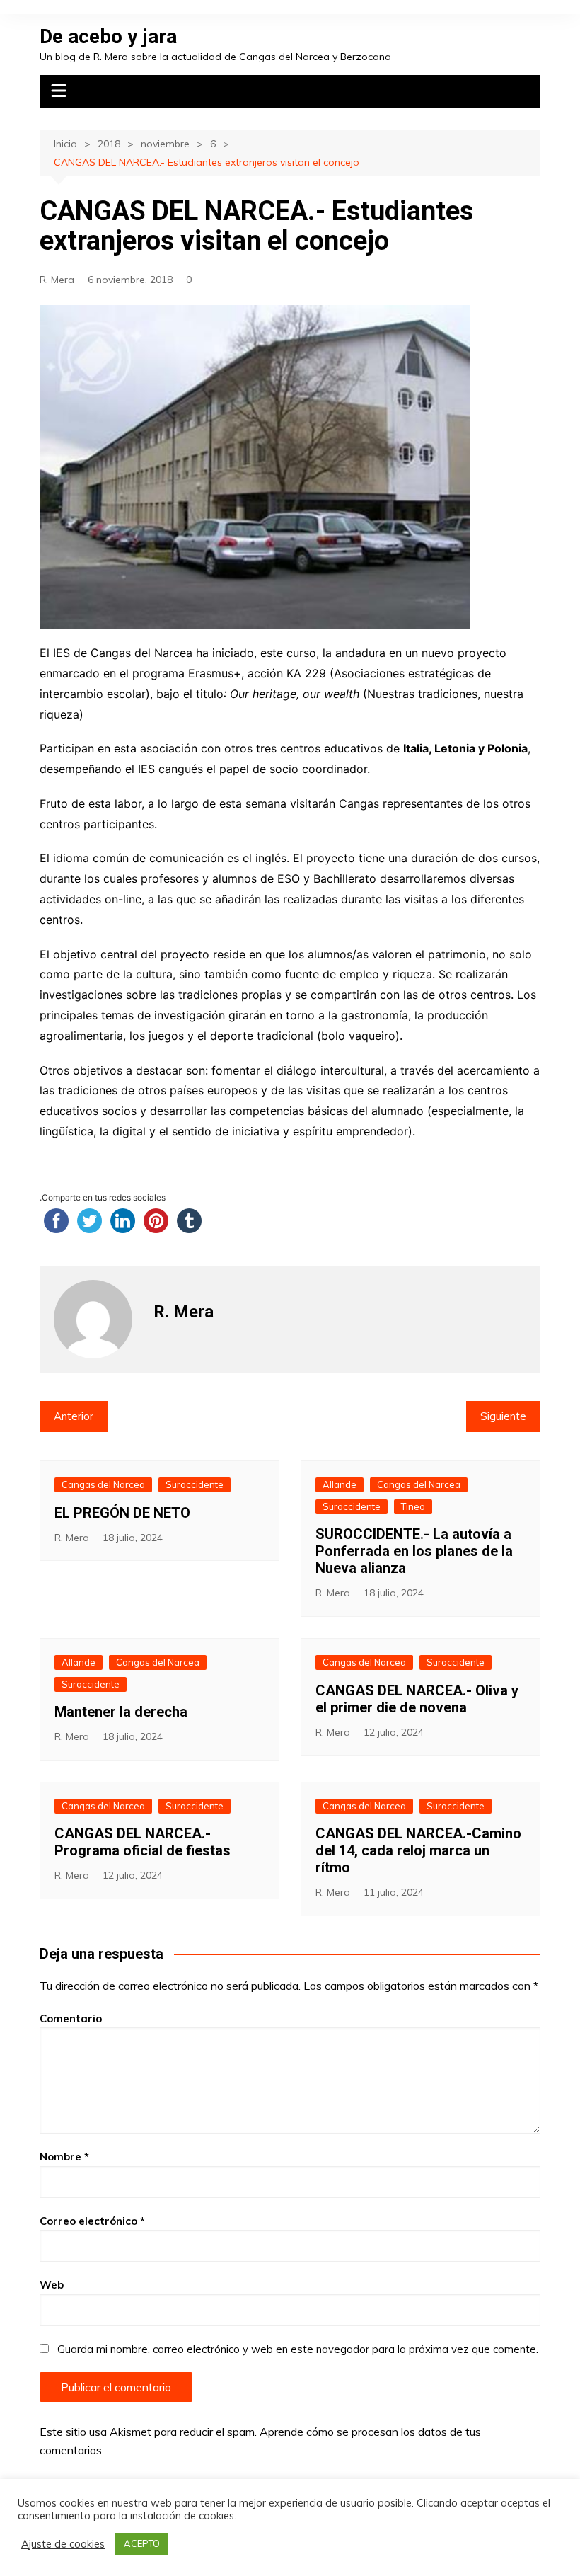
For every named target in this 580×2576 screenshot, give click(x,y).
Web (52, 2285)
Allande (340, 1484)
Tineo (413, 1506)
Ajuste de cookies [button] (63, 2544)
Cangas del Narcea (103, 1484)
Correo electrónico (92, 2221)
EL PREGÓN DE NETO (122, 1513)
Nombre (64, 2157)
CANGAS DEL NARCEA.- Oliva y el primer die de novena (417, 1699)
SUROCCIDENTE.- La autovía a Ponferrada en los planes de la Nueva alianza (414, 1551)
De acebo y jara (108, 36)
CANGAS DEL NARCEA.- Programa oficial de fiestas (143, 1842)
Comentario (71, 2019)
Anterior (74, 1416)
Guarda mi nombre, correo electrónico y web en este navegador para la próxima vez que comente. (298, 2349)
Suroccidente (195, 1484)
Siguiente (503, 1416)
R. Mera (57, 280)
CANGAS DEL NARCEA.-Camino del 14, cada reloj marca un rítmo (418, 1850)
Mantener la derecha (121, 1712)
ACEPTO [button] (142, 2543)
